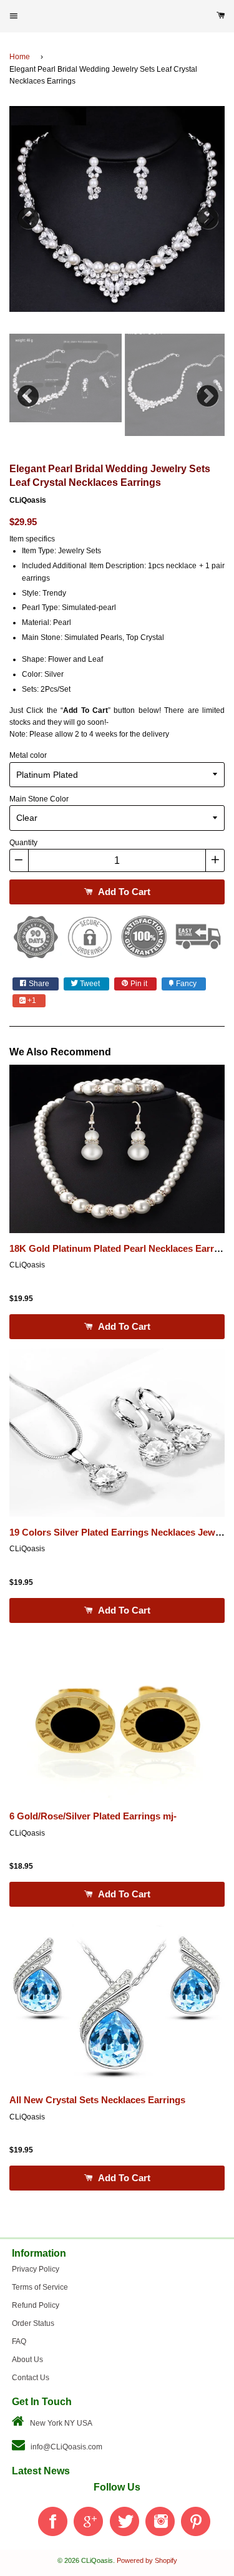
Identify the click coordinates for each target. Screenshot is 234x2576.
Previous (28, 215)
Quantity (23, 843)
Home (20, 57)
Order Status (33, 2323)
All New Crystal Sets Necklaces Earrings (97, 2100)
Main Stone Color (39, 799)
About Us (27, 2360)
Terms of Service (40, 2287)
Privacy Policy (36, 2269)
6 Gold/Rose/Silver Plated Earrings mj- (93, 1816)
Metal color (28, 755)
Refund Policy (36, 2305)
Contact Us (31, 2378)
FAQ (19, 2341)
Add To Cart (123, 892)
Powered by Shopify (147, 2560)
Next (206, 215)
